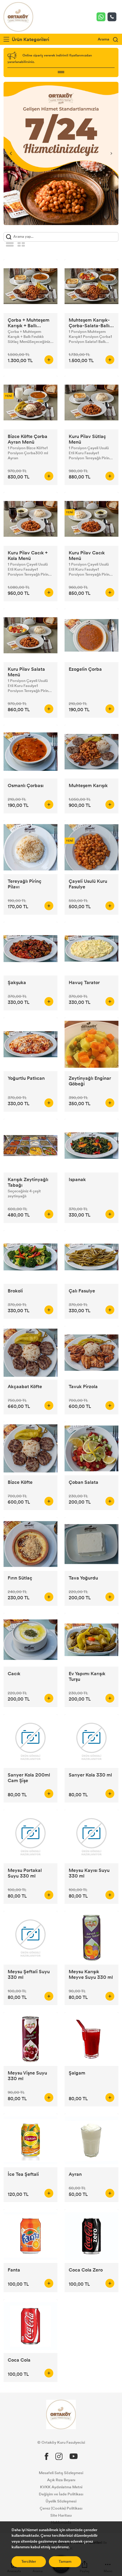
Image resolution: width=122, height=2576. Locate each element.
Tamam (65, 2562)
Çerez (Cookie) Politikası (61, 2508)
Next (111, 153)
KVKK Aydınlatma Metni (61, 2487)
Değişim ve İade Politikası (61, 2494)
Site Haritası (61, 2515)
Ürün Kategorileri (30, 39)
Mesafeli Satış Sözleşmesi (61, 2473)
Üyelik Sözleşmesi (61, 2501)
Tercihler (29, 2562)
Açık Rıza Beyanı (61, 2480)
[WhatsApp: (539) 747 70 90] (102, 17)
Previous (11, 153)
